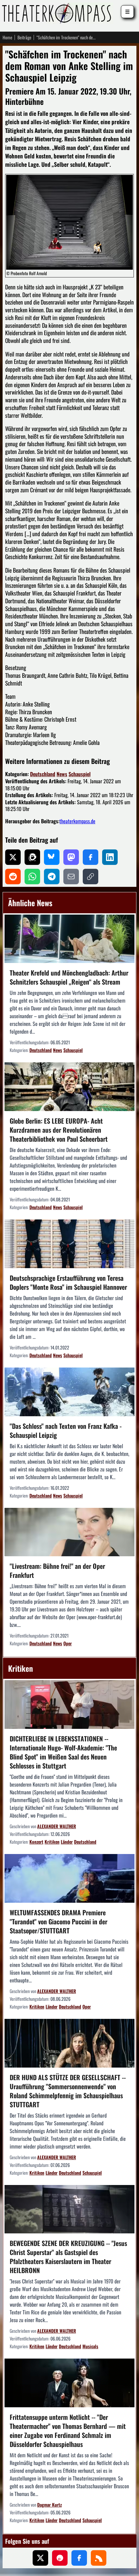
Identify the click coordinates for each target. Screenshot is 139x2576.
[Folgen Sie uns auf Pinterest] (60, 2558)
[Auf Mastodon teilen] (71, 857)
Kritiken (52, 1842)
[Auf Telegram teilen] (52, 877)
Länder (67, 1842)
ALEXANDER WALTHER (57, 1826)
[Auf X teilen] (13, 857)
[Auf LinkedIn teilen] (110, 857)
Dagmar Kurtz (49, 2505)
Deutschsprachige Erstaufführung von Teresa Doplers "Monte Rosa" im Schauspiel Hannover (68, 1282)
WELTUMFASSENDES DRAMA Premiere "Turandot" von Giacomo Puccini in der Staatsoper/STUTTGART (59, 1921)
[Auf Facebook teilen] (91, 857)
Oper (68, 1643)
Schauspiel (80, 774)
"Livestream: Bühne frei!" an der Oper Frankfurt (57, 1570)
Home (7, 37)
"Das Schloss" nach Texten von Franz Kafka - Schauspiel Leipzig (66, 1430)
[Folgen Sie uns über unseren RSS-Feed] (99, 2558)
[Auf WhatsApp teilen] (32, 877)
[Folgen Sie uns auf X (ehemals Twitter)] (40, 2558)
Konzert (36, 1842)
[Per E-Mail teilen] (71, 877)
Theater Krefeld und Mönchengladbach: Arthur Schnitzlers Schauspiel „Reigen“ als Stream (69, 977)
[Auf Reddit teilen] (13, 877)
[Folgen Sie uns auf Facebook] (79, 2558)
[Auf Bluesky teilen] (52, 857)
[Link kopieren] (91, 877)
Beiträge (24, 37)
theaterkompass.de (77, 821)
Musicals (90, 2346)
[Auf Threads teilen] (32, 857)
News (62, 774)
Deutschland (43, 774)
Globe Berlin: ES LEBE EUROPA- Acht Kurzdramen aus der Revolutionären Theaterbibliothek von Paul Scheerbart (59, 1130)
